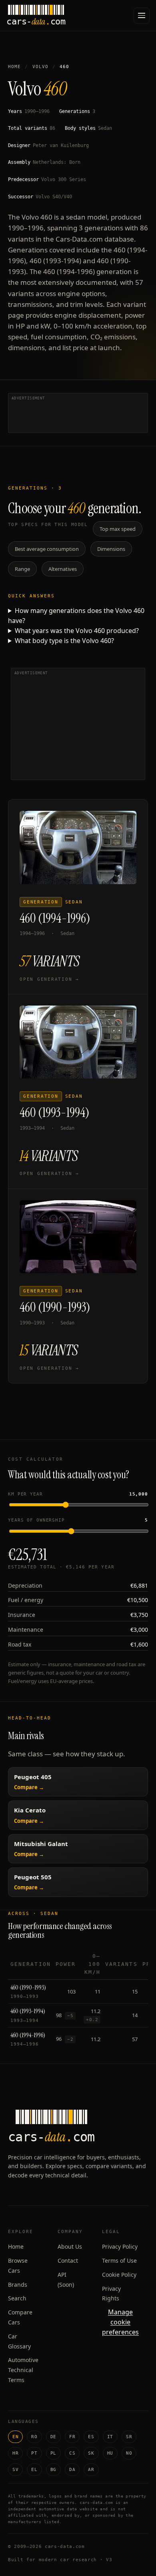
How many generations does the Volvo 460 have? (76, 616)
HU (110, 2453)
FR (72, 2437)
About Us (70, 2246)
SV (15, 2470)
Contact (68, 2261)
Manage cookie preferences (120, 2322)
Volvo (41, 67)
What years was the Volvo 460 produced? (77, 631)
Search (17, 2298)
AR (91, 2470)
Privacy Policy (120, 2246)
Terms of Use (119, 2261)
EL (34, 2470)
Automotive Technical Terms (23, 2370)
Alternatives (63, 569)
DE (53, 2437)
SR (129, 2437)
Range (22, 569)
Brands (18, 2285)
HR (15, 2453)
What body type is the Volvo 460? (64, 641)
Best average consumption (47, 549)
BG (53, 2470)
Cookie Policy (119, 2275)
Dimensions (111, 549)
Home (14, 67)
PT (34, 2453)
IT (110, 2437)
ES (91, 2437)
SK (91, 2453)
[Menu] (142, 16)
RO (34, 2437)
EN (15, 2437)
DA (72, 2470)
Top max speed (118, 529)
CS (72, 2453)
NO (129, 2453)
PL (53, 2453)
